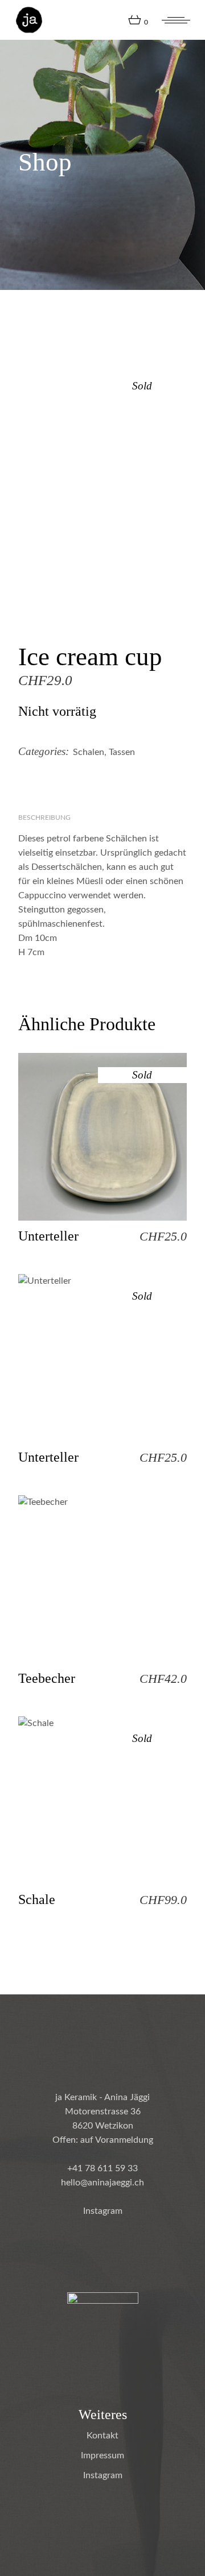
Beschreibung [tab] (44, 818)
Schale (37, 1899)
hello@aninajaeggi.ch (102, 2183)
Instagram (103, 2211)
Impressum (102, 2455)
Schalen (89, 752)
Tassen (122, 752)
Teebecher (47, 1678)
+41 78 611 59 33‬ (102, 2168)
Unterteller (48, 1236)
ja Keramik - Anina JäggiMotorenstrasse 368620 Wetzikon (102, 2112)
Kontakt (102, 2436)
